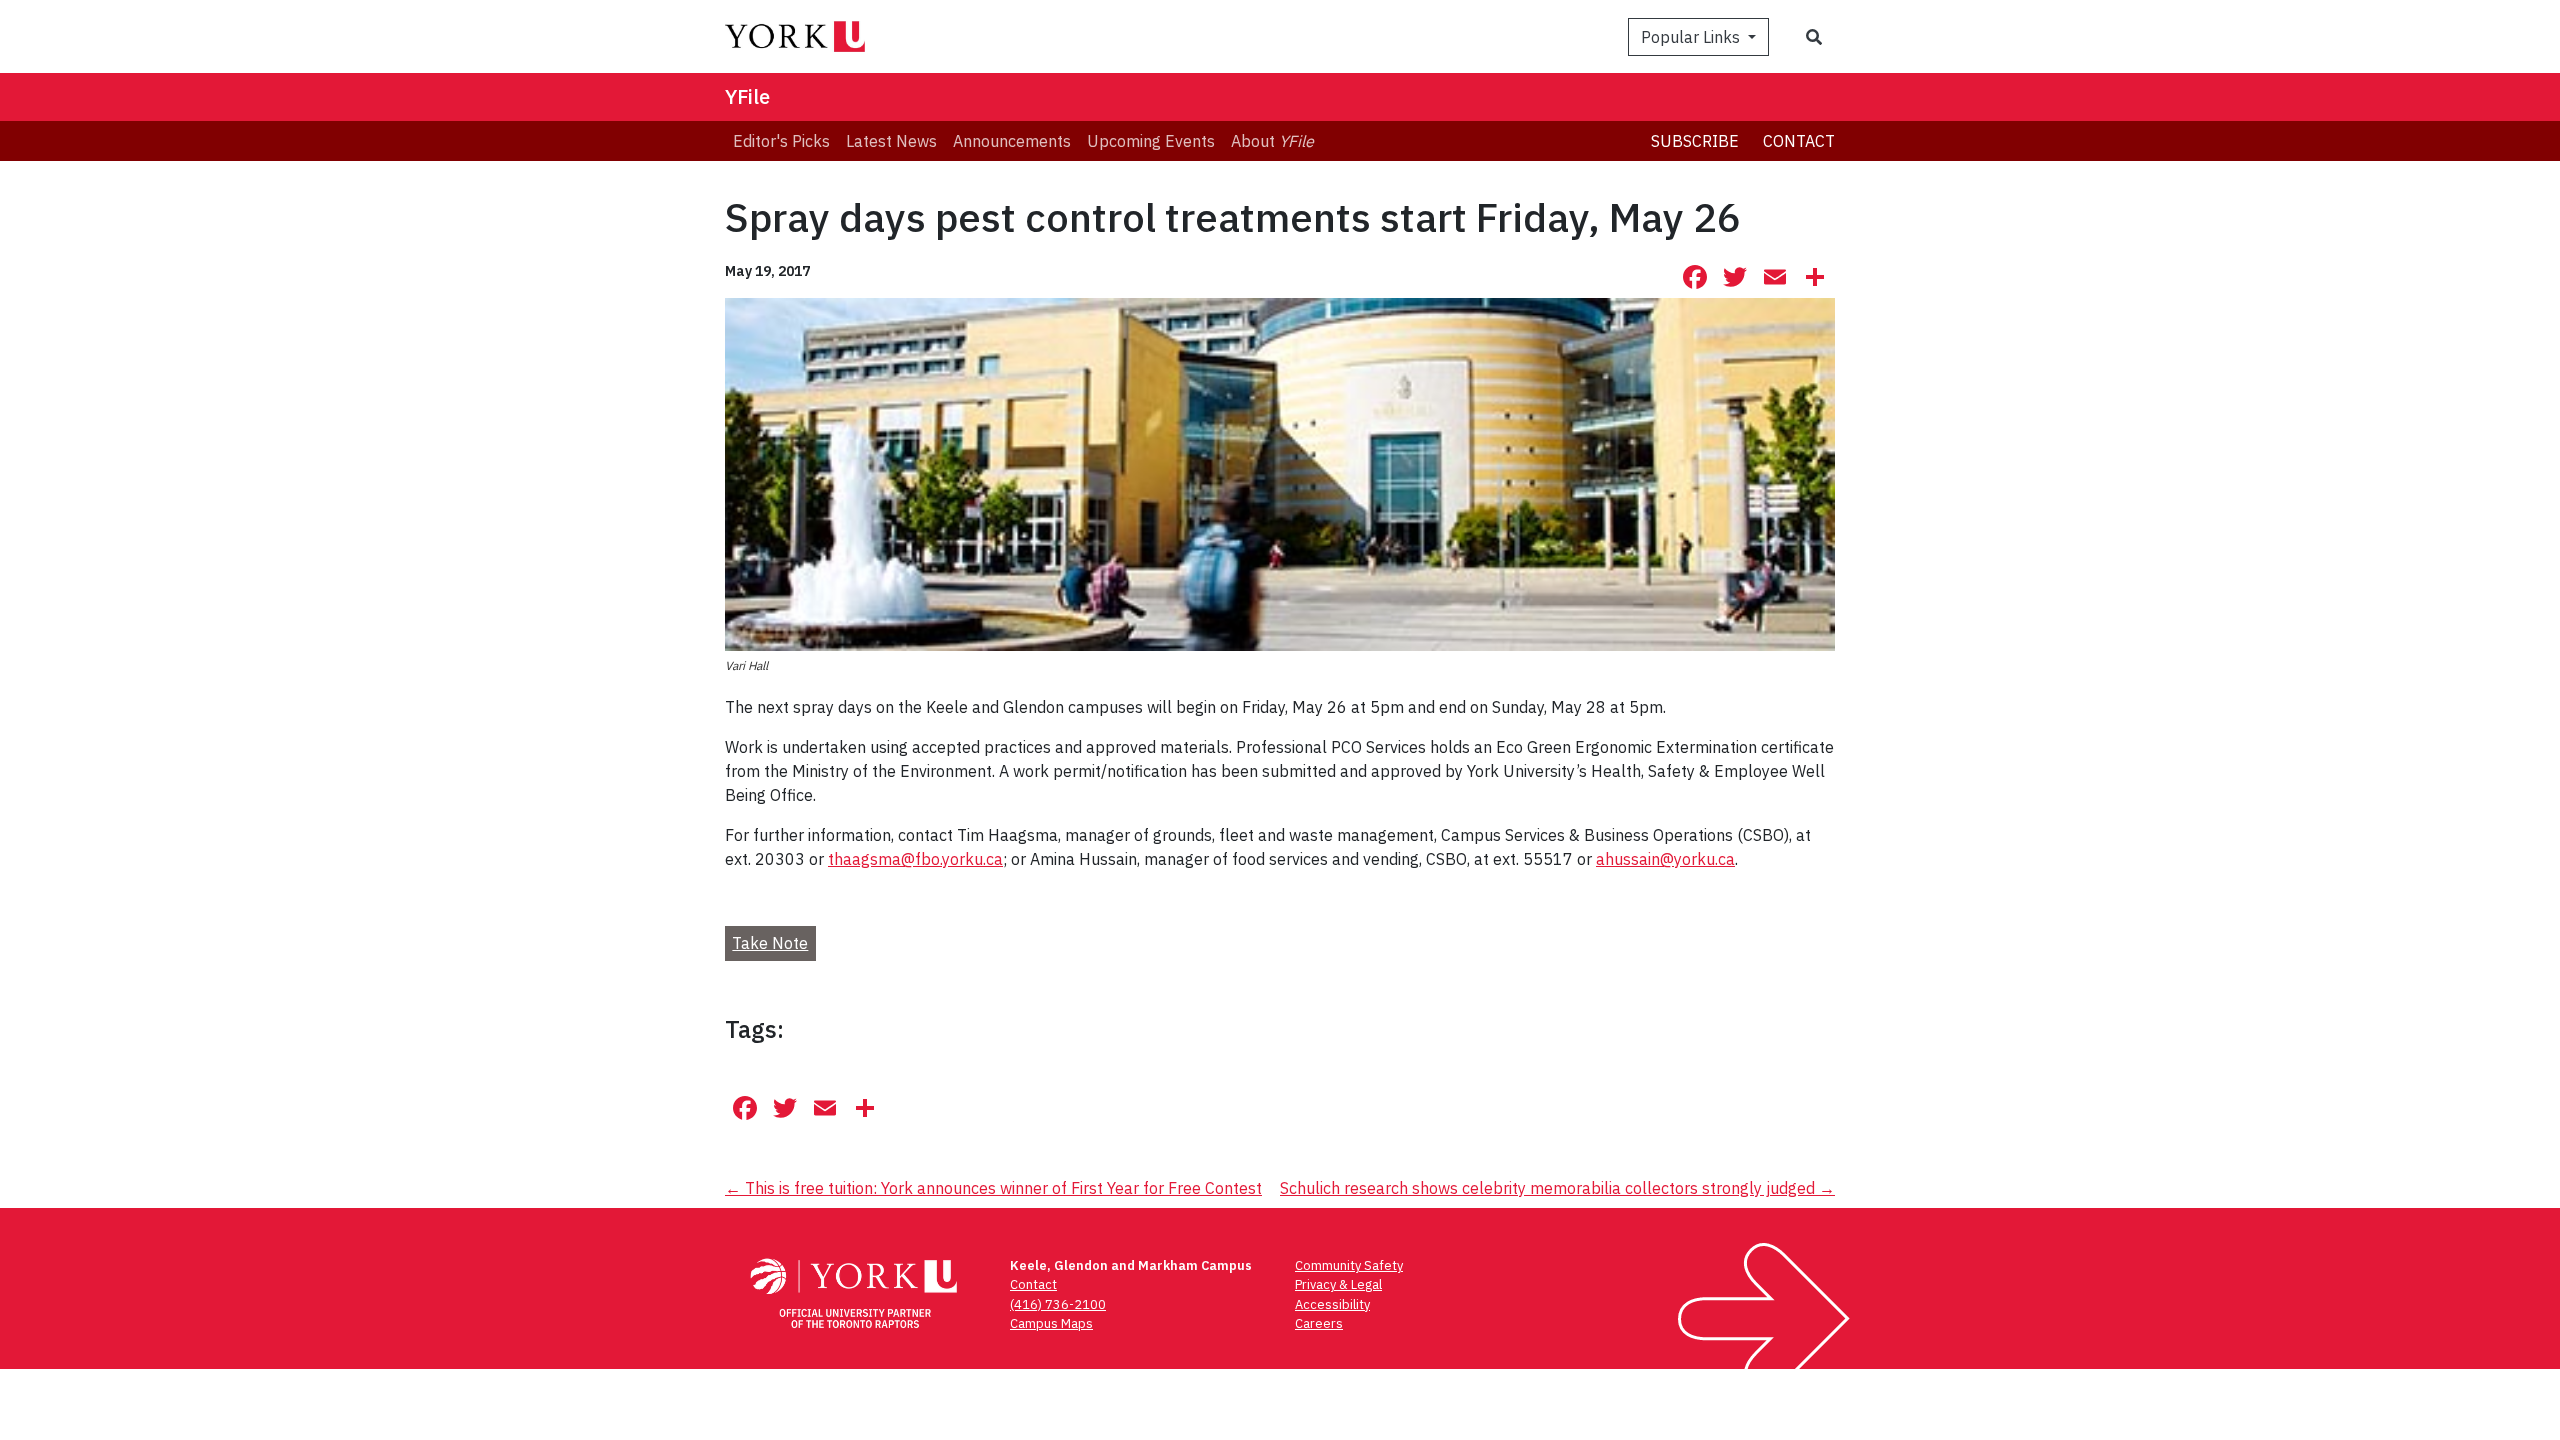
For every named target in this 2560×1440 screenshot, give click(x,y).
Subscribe (1695, 141)
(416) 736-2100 (1058, 1304)
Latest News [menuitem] (891, 141)
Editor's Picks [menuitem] (781, 141)
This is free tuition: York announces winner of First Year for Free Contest (993, 1188)
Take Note (770, 943)
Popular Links (1692, 37)
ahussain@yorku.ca (1665, 859)
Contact (1799, 141)
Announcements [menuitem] (1012, 141)
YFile (747, 96)
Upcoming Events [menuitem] (1151, 141)
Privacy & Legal (1338, 1284)
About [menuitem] (1272, 141)
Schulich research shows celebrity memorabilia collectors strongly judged (1557, 1188)
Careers (1319, 1323)
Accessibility (1332, 1304)
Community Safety (1349, 1265)
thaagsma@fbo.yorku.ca (915, 859)
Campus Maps (1051, 1323)
